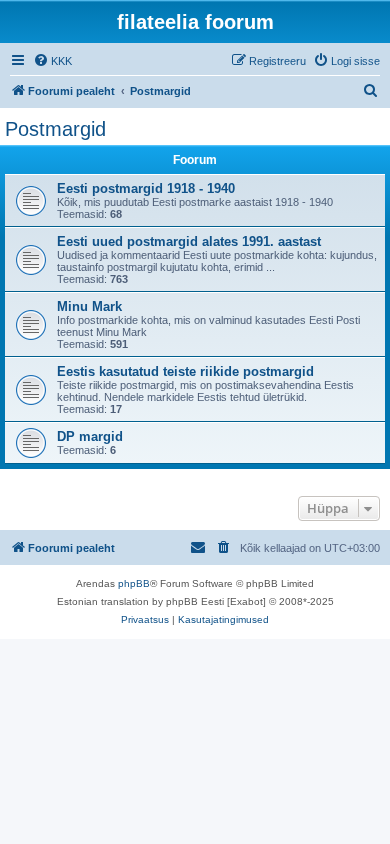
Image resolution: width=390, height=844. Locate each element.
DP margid (90, 436)
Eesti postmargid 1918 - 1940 (146, 188)
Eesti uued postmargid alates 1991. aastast (189, 241)
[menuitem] (52, 61)
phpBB (134, 583)
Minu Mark (89, 306)
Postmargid (55, 129)
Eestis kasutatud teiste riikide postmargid (185, 371)
